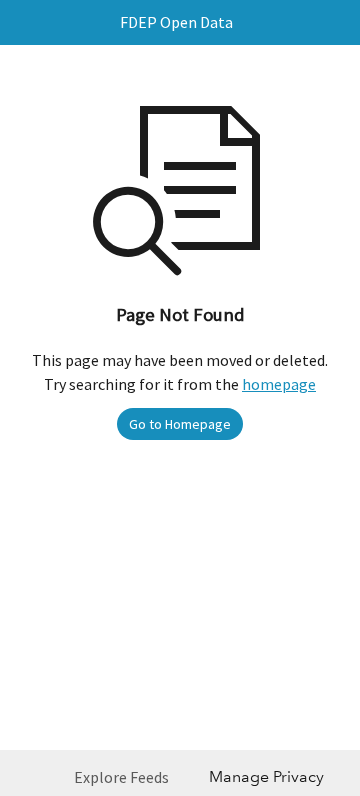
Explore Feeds (121, 777)
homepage (279, 384)
